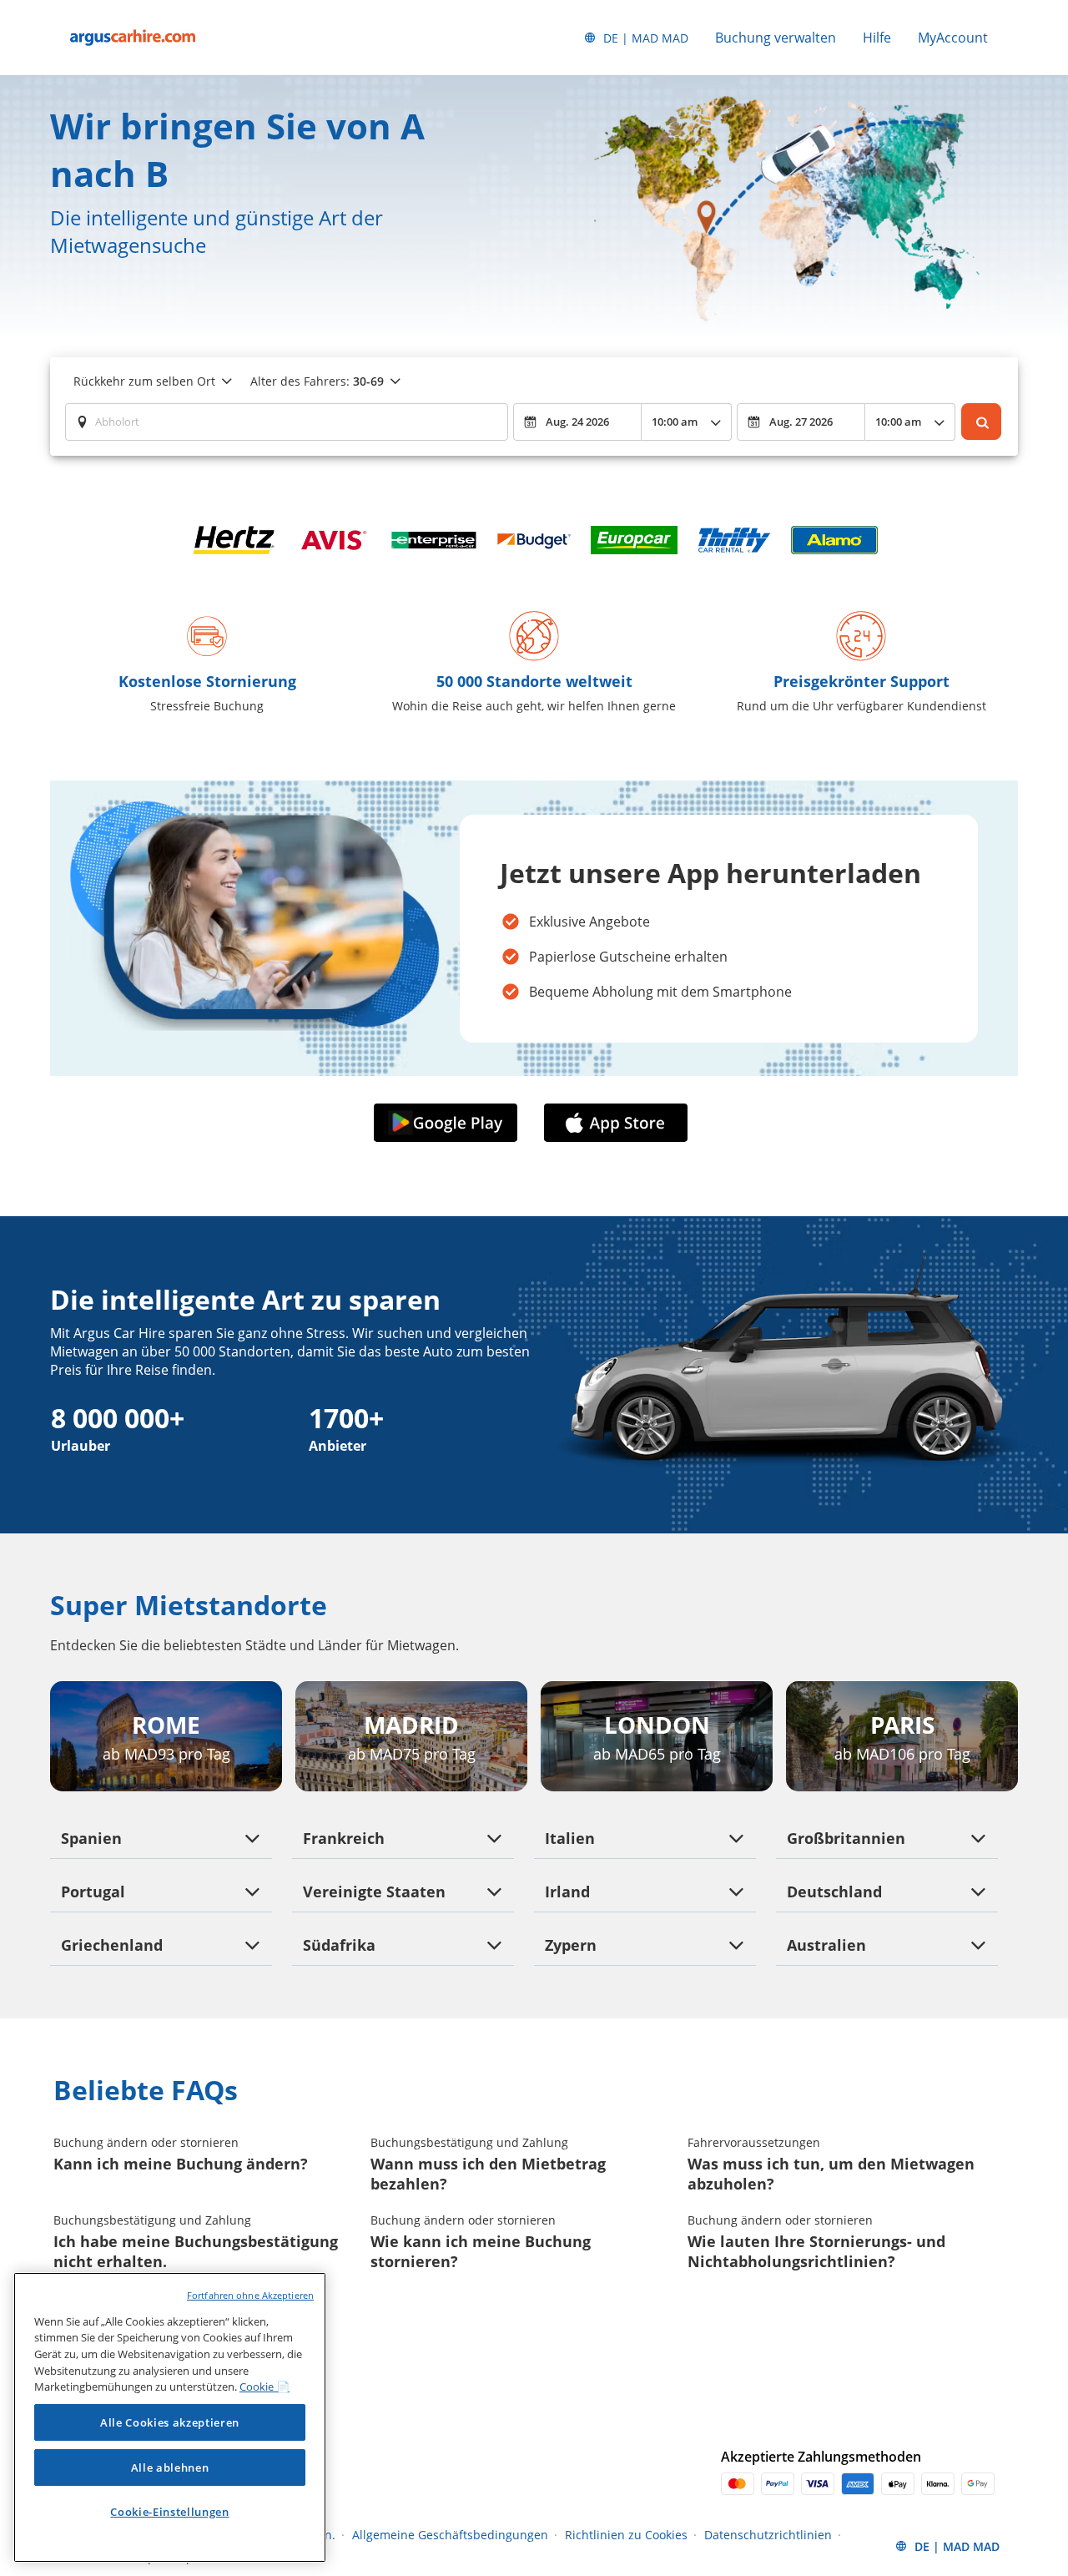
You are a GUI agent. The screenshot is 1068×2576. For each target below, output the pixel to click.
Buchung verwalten (776, 38)
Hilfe (877, 38)
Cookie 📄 (264, 2387)
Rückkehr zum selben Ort (144, 381)
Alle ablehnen (170, 2467)
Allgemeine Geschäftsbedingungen (450, 2535)
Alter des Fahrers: (317, 381)
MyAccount (953, 38)
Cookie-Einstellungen (169, 2512)
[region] (170, 2417)
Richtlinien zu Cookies (626, 2535)
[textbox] (287, 422)
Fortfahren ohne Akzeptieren (250, 2295)
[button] (449, 1123)
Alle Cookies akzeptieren (170, 2422)
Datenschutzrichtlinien (768, 2535)
